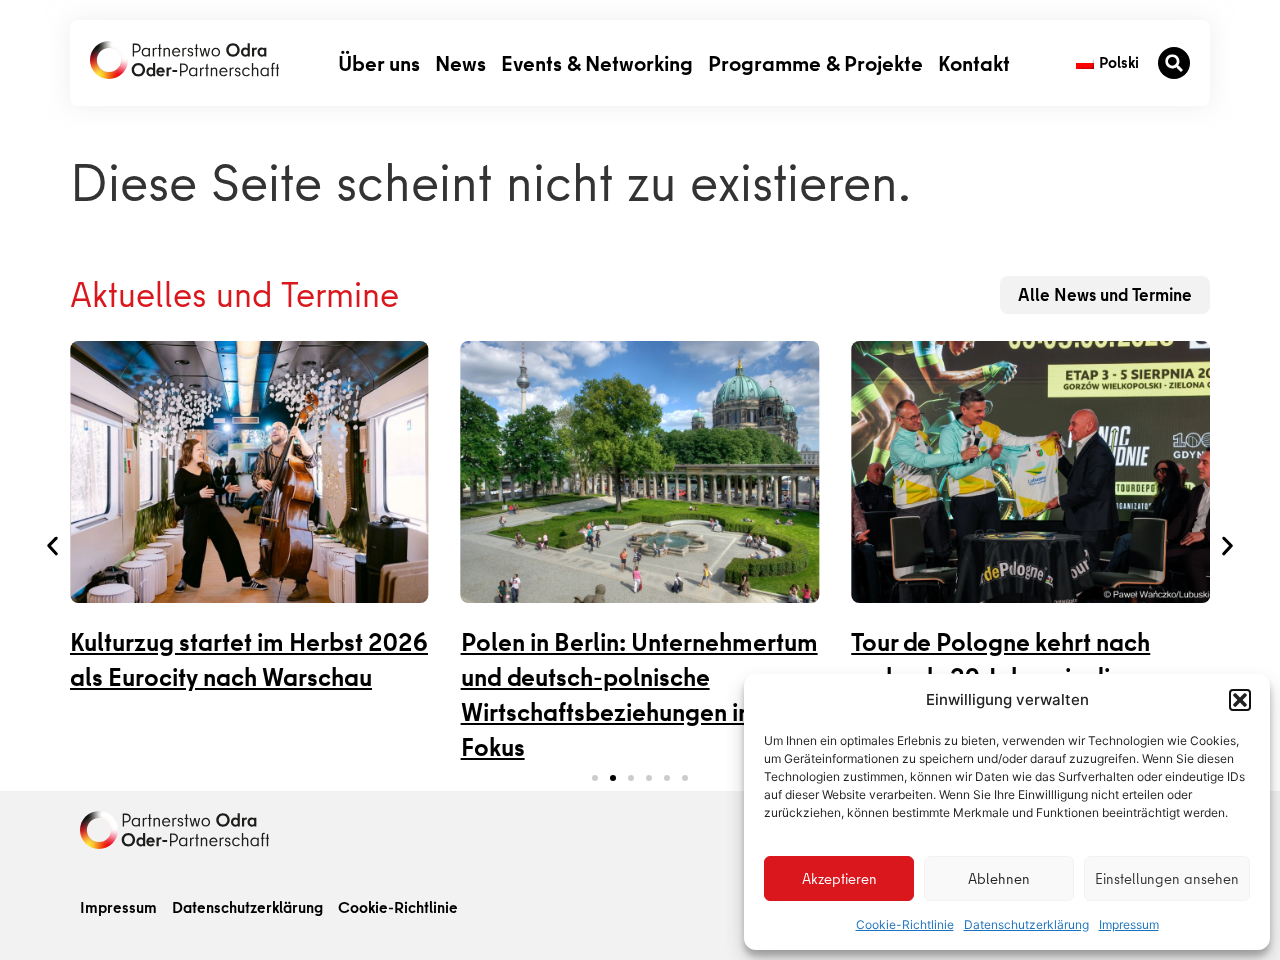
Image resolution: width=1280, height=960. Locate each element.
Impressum (1129, 924)
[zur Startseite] (184, 60)
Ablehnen (999, 879)
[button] (1240, 700)
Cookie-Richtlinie (905, 924)
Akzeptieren (839, 879)
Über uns (379, 62)
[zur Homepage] (174, 830)
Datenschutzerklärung (1026, 924)
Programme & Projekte (815, 62)
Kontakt (974, 62)
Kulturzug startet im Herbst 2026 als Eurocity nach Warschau (249, 660)
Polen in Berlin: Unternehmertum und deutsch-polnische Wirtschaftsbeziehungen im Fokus (639, 695)
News (460, 62)
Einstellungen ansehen (1167, 879)
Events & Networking (597, 62)
